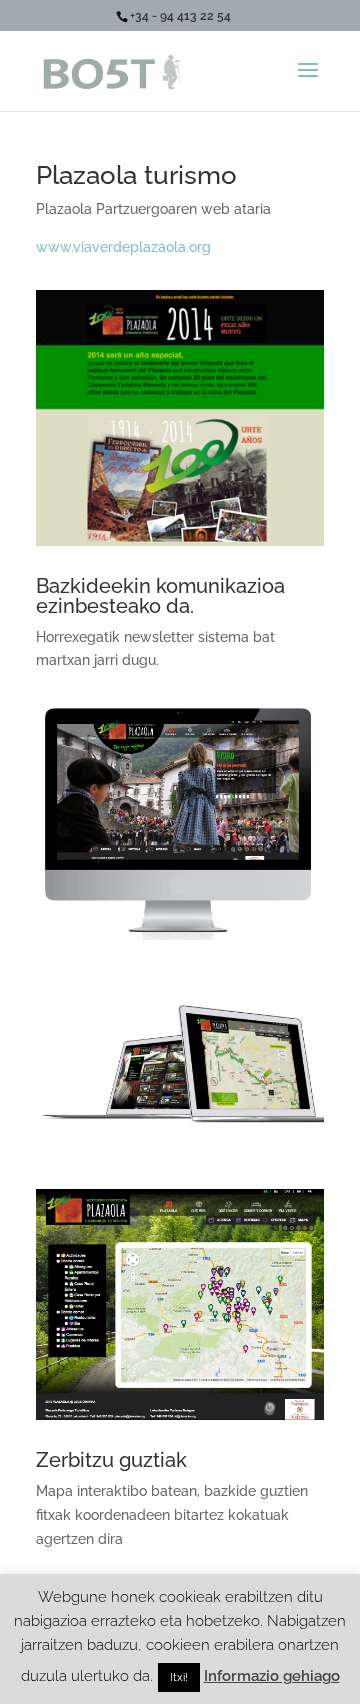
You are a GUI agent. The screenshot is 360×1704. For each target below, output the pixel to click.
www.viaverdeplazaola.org (123, 247)
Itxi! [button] (179, 1677)
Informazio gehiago (272, 1676)
